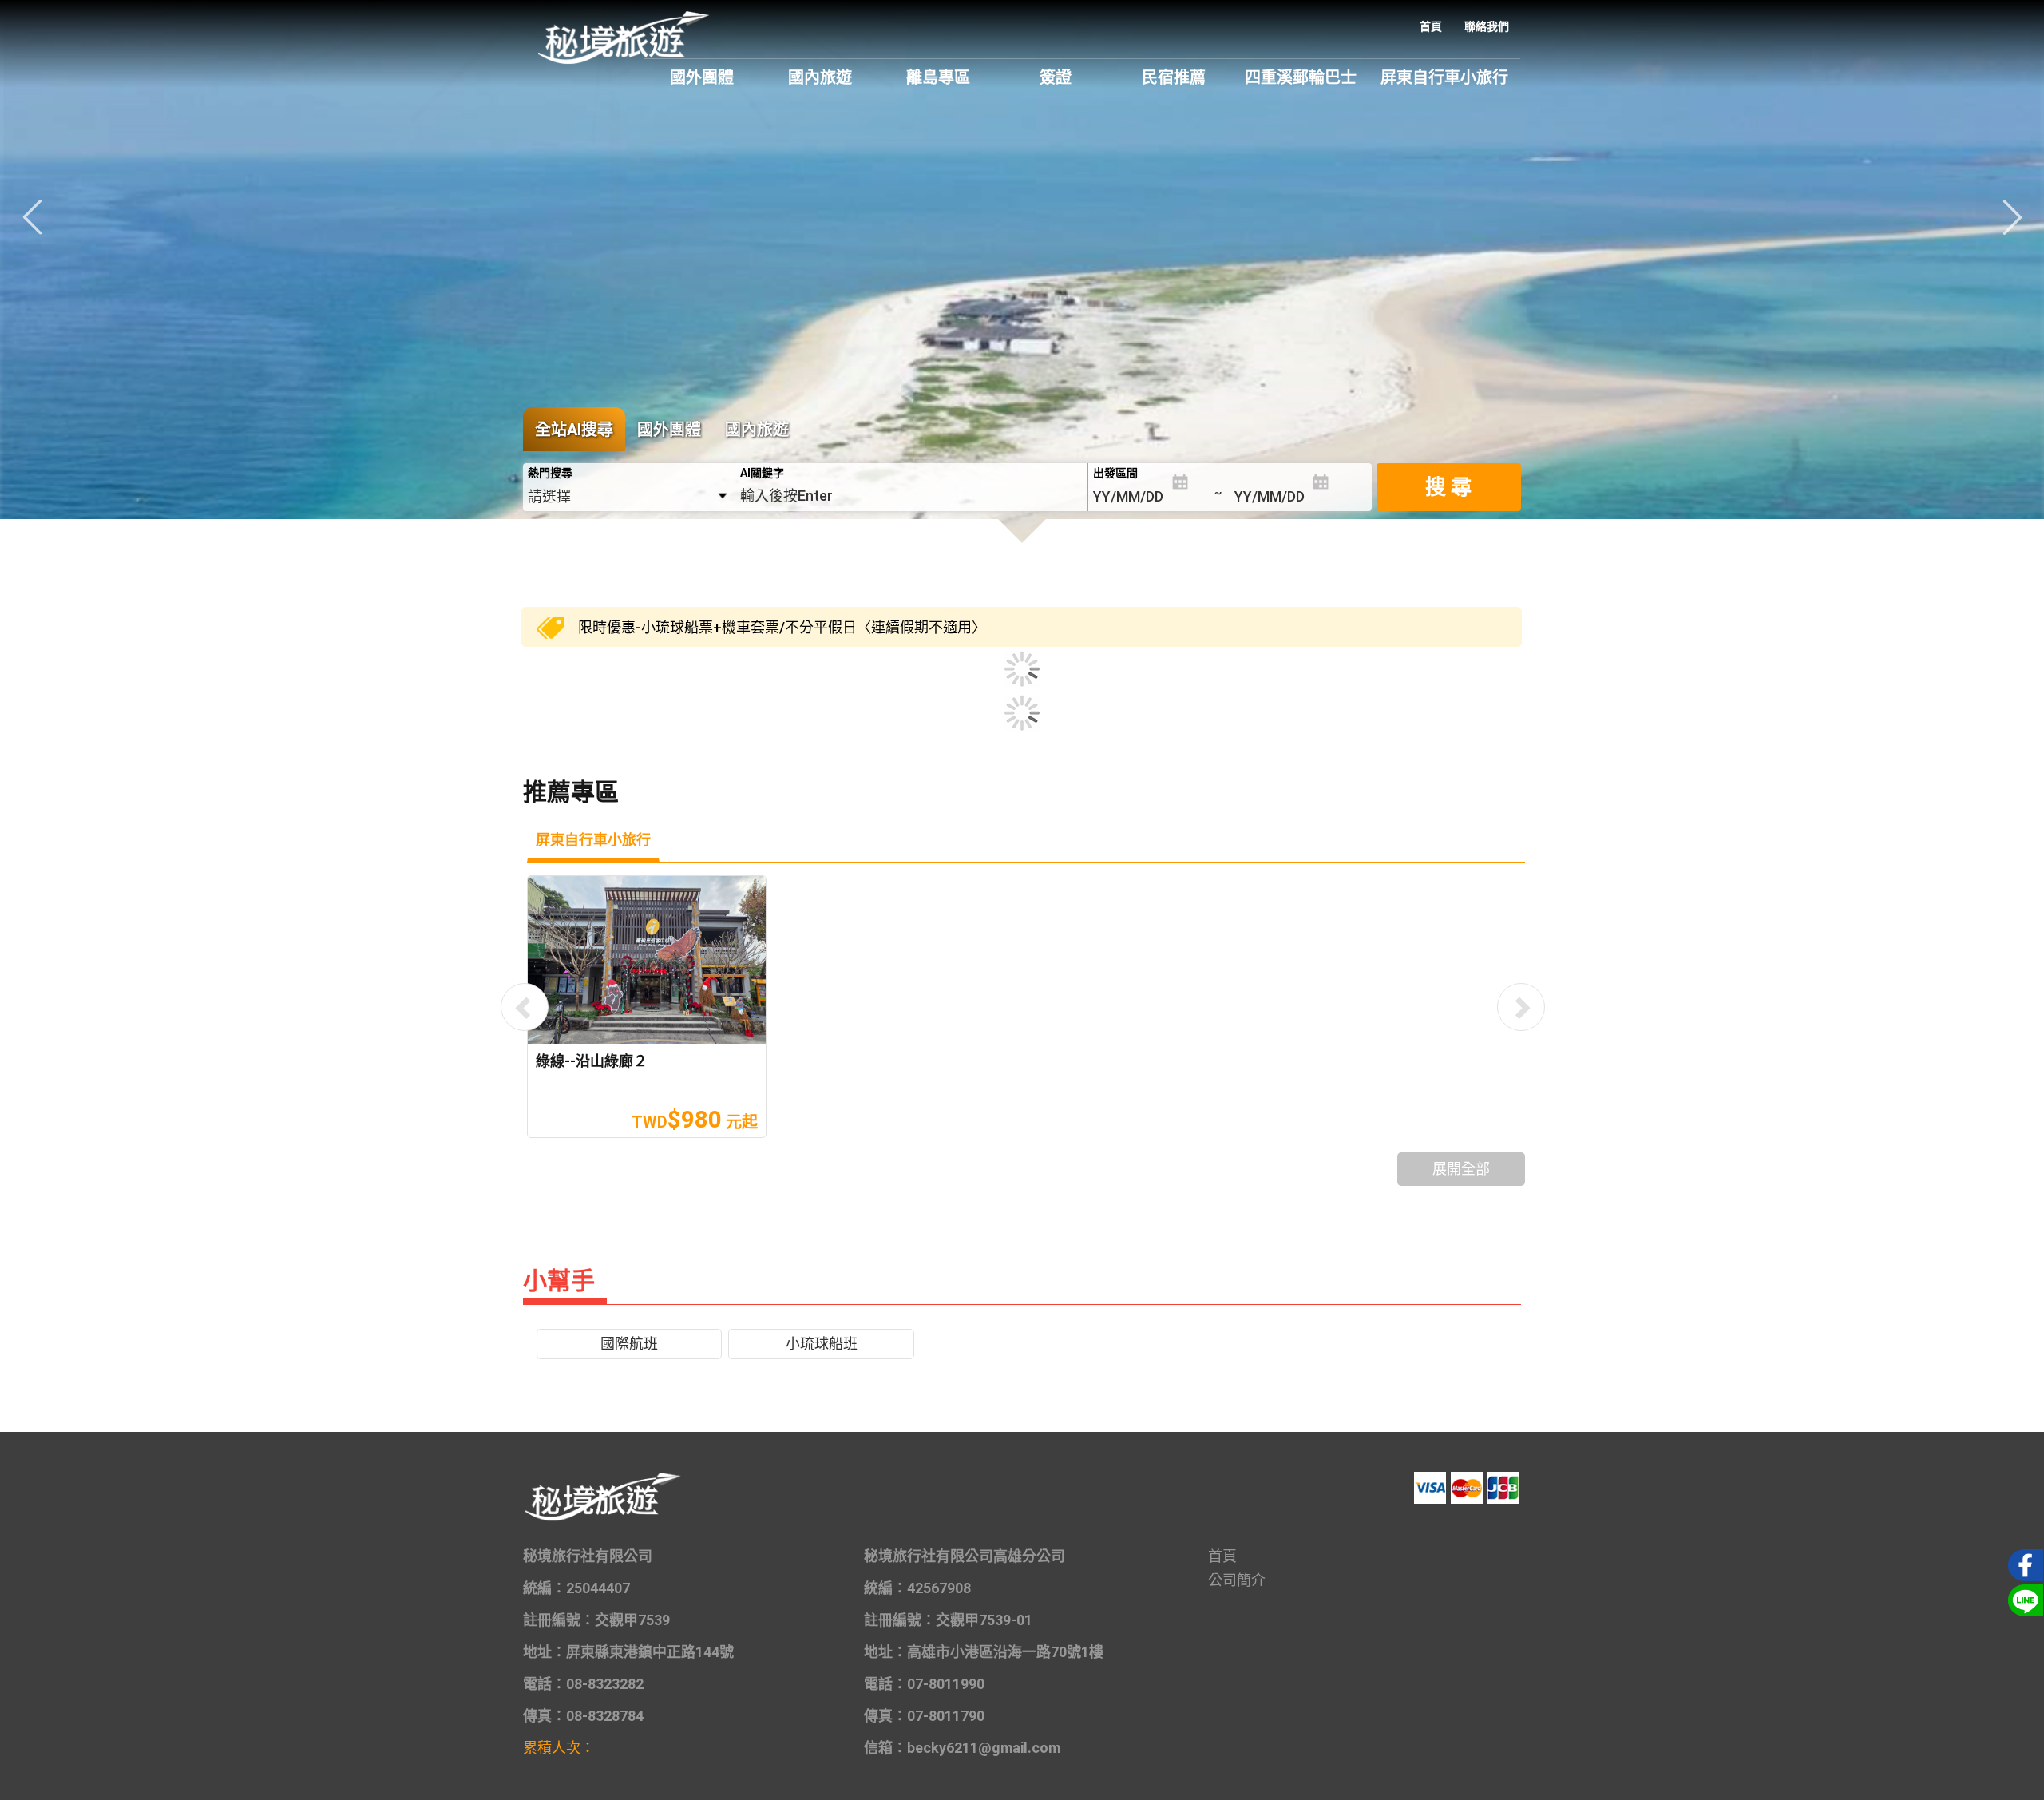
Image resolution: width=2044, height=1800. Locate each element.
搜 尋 (1448, 487)
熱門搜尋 (550, 473)
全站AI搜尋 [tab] (574, 430)
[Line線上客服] (2023, 1599)
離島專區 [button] (938, 77)
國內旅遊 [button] (820, 77)
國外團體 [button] (702, 77)
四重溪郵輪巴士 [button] (1301, 77)
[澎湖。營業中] (1022, 315)
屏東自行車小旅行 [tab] (593, 840)
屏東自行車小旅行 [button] (1444, 77)
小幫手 (559, 1281)
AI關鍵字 (762, 473)
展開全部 (1461, 1169)
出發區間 (1115, 473)
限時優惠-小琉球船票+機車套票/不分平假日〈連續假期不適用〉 (782, 627)
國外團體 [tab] (669, 430)
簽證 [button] (1056, 77)
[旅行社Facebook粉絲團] (2023, 1564)
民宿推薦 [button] (1174, 77)
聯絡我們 (1487, 26)
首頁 (1431, 26)
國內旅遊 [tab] (757, 430)
